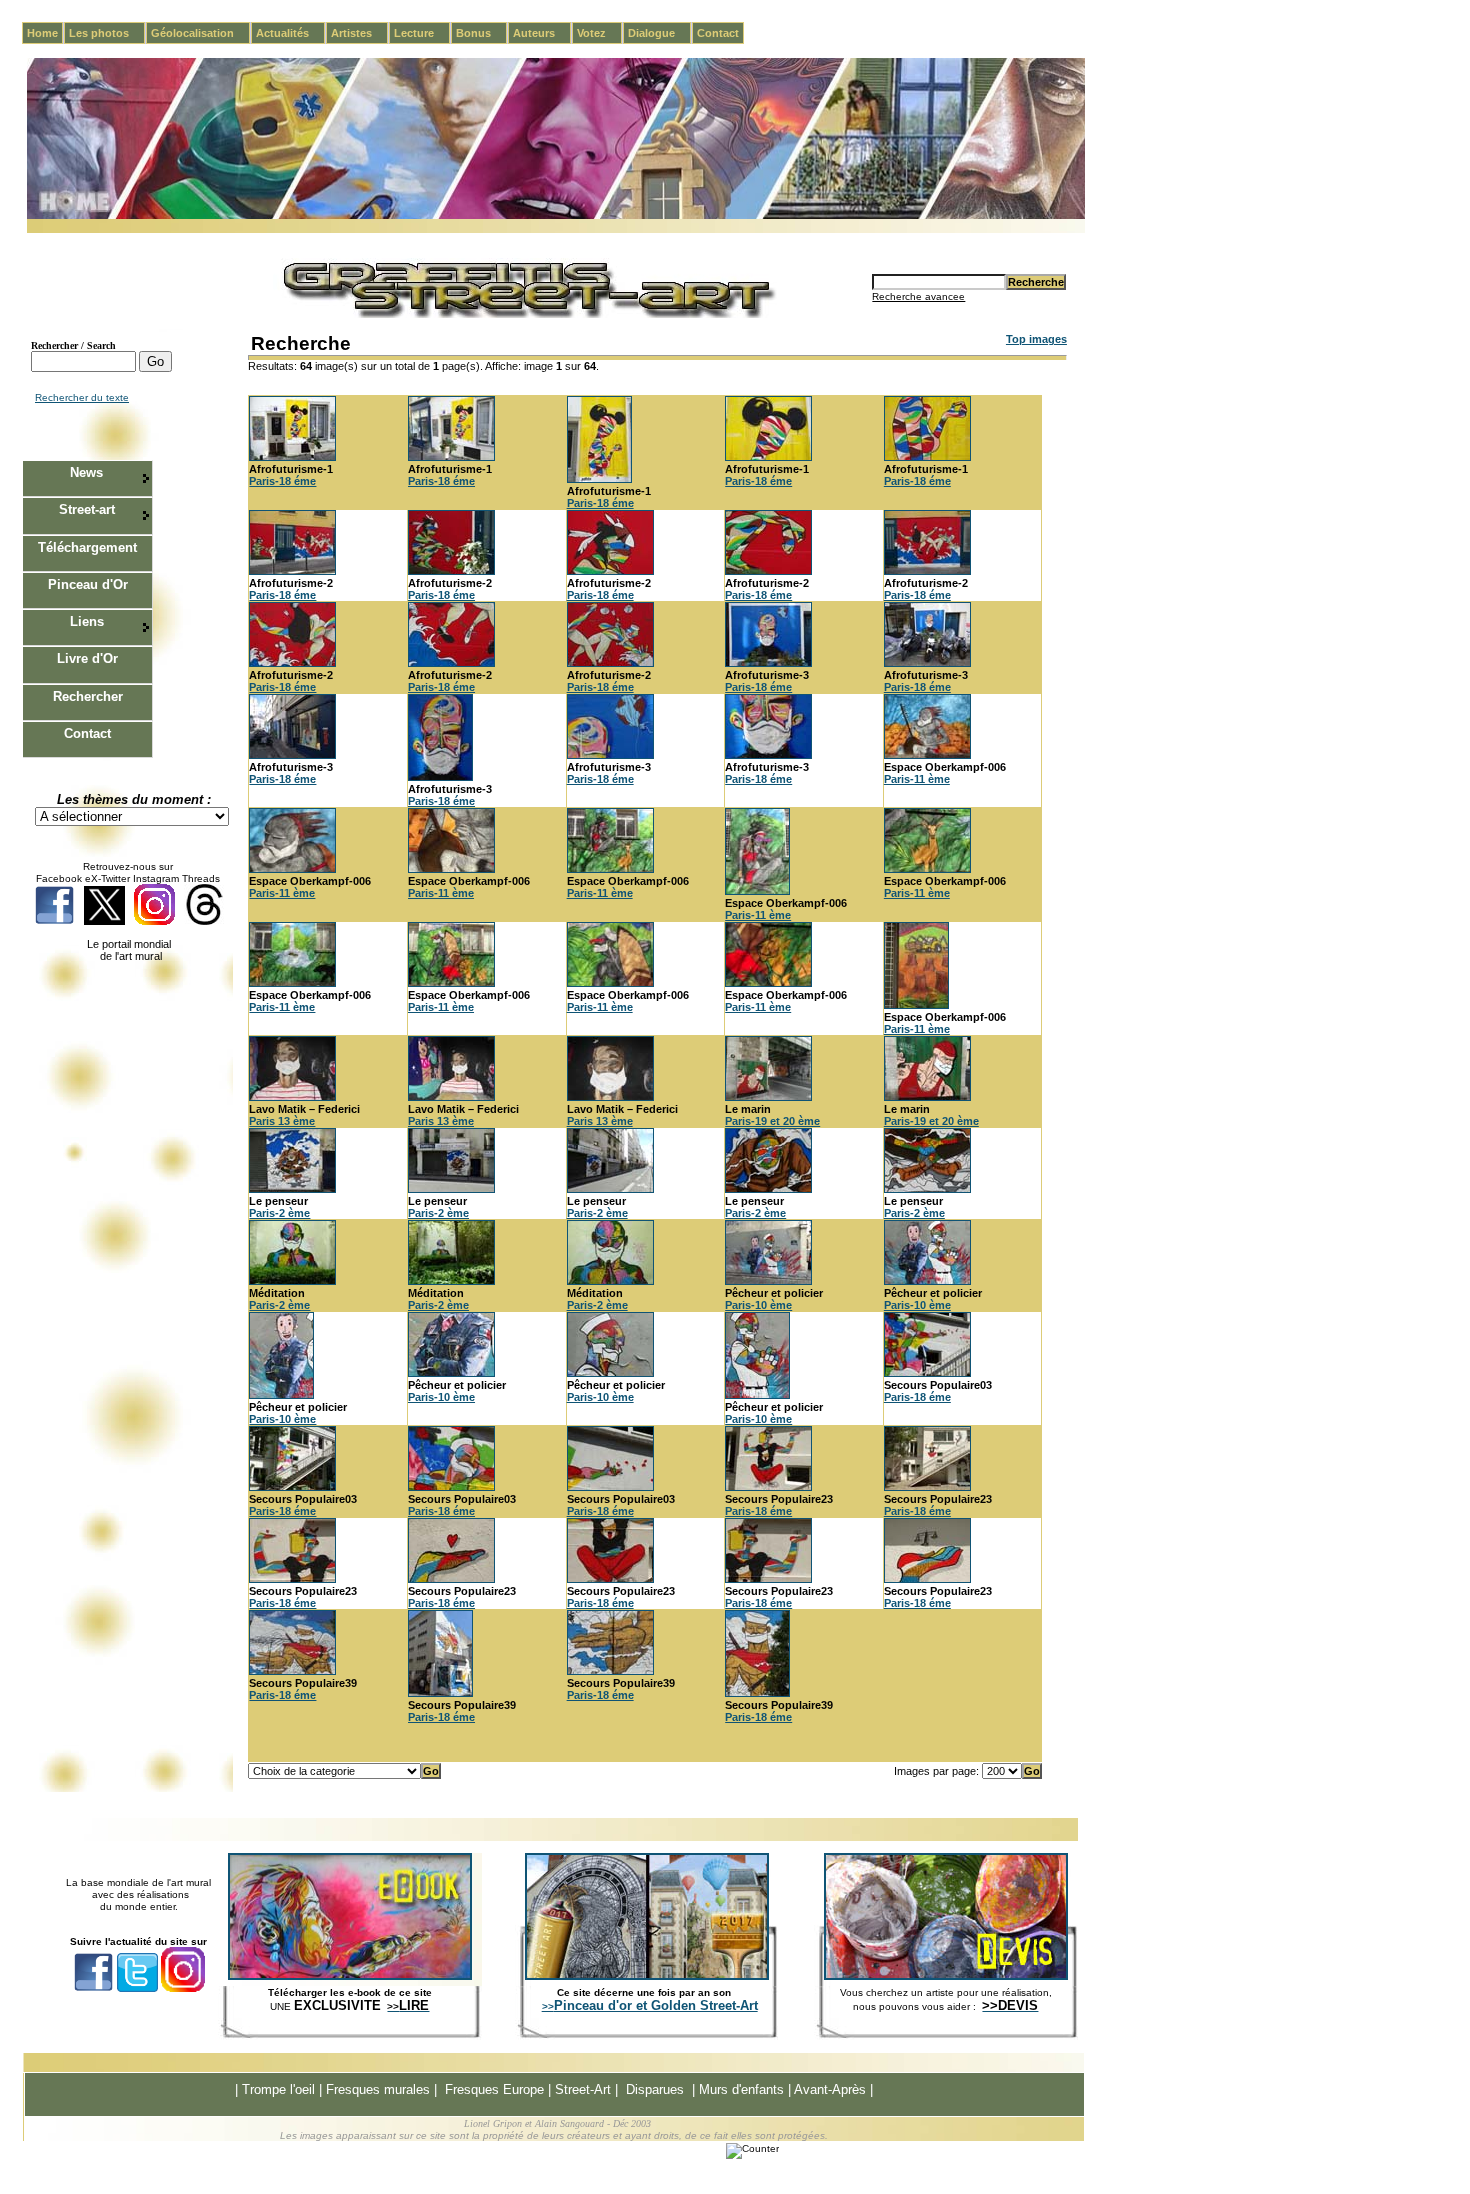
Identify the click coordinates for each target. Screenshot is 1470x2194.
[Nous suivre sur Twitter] (104, 921)
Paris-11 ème (917, 779)
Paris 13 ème (282, 1121)
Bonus (481, 33)
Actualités (290, 33)
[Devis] (946, 1976)
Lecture (422, 33)
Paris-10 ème (758, 1305)
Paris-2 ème (279, 1213)
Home (42, 33)
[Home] (556, 215)
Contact (718, 33)
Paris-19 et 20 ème (772, 1121)
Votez (599, 33)
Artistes (359, 33)
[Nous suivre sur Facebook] (54, 921)
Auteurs (542, 33)
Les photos (107, 33)
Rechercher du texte (82, 397)
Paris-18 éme (282, 481)
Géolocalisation (200, 33)
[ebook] (350, 1976)
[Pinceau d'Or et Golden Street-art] (647, 1976)
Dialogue (659, 33)
